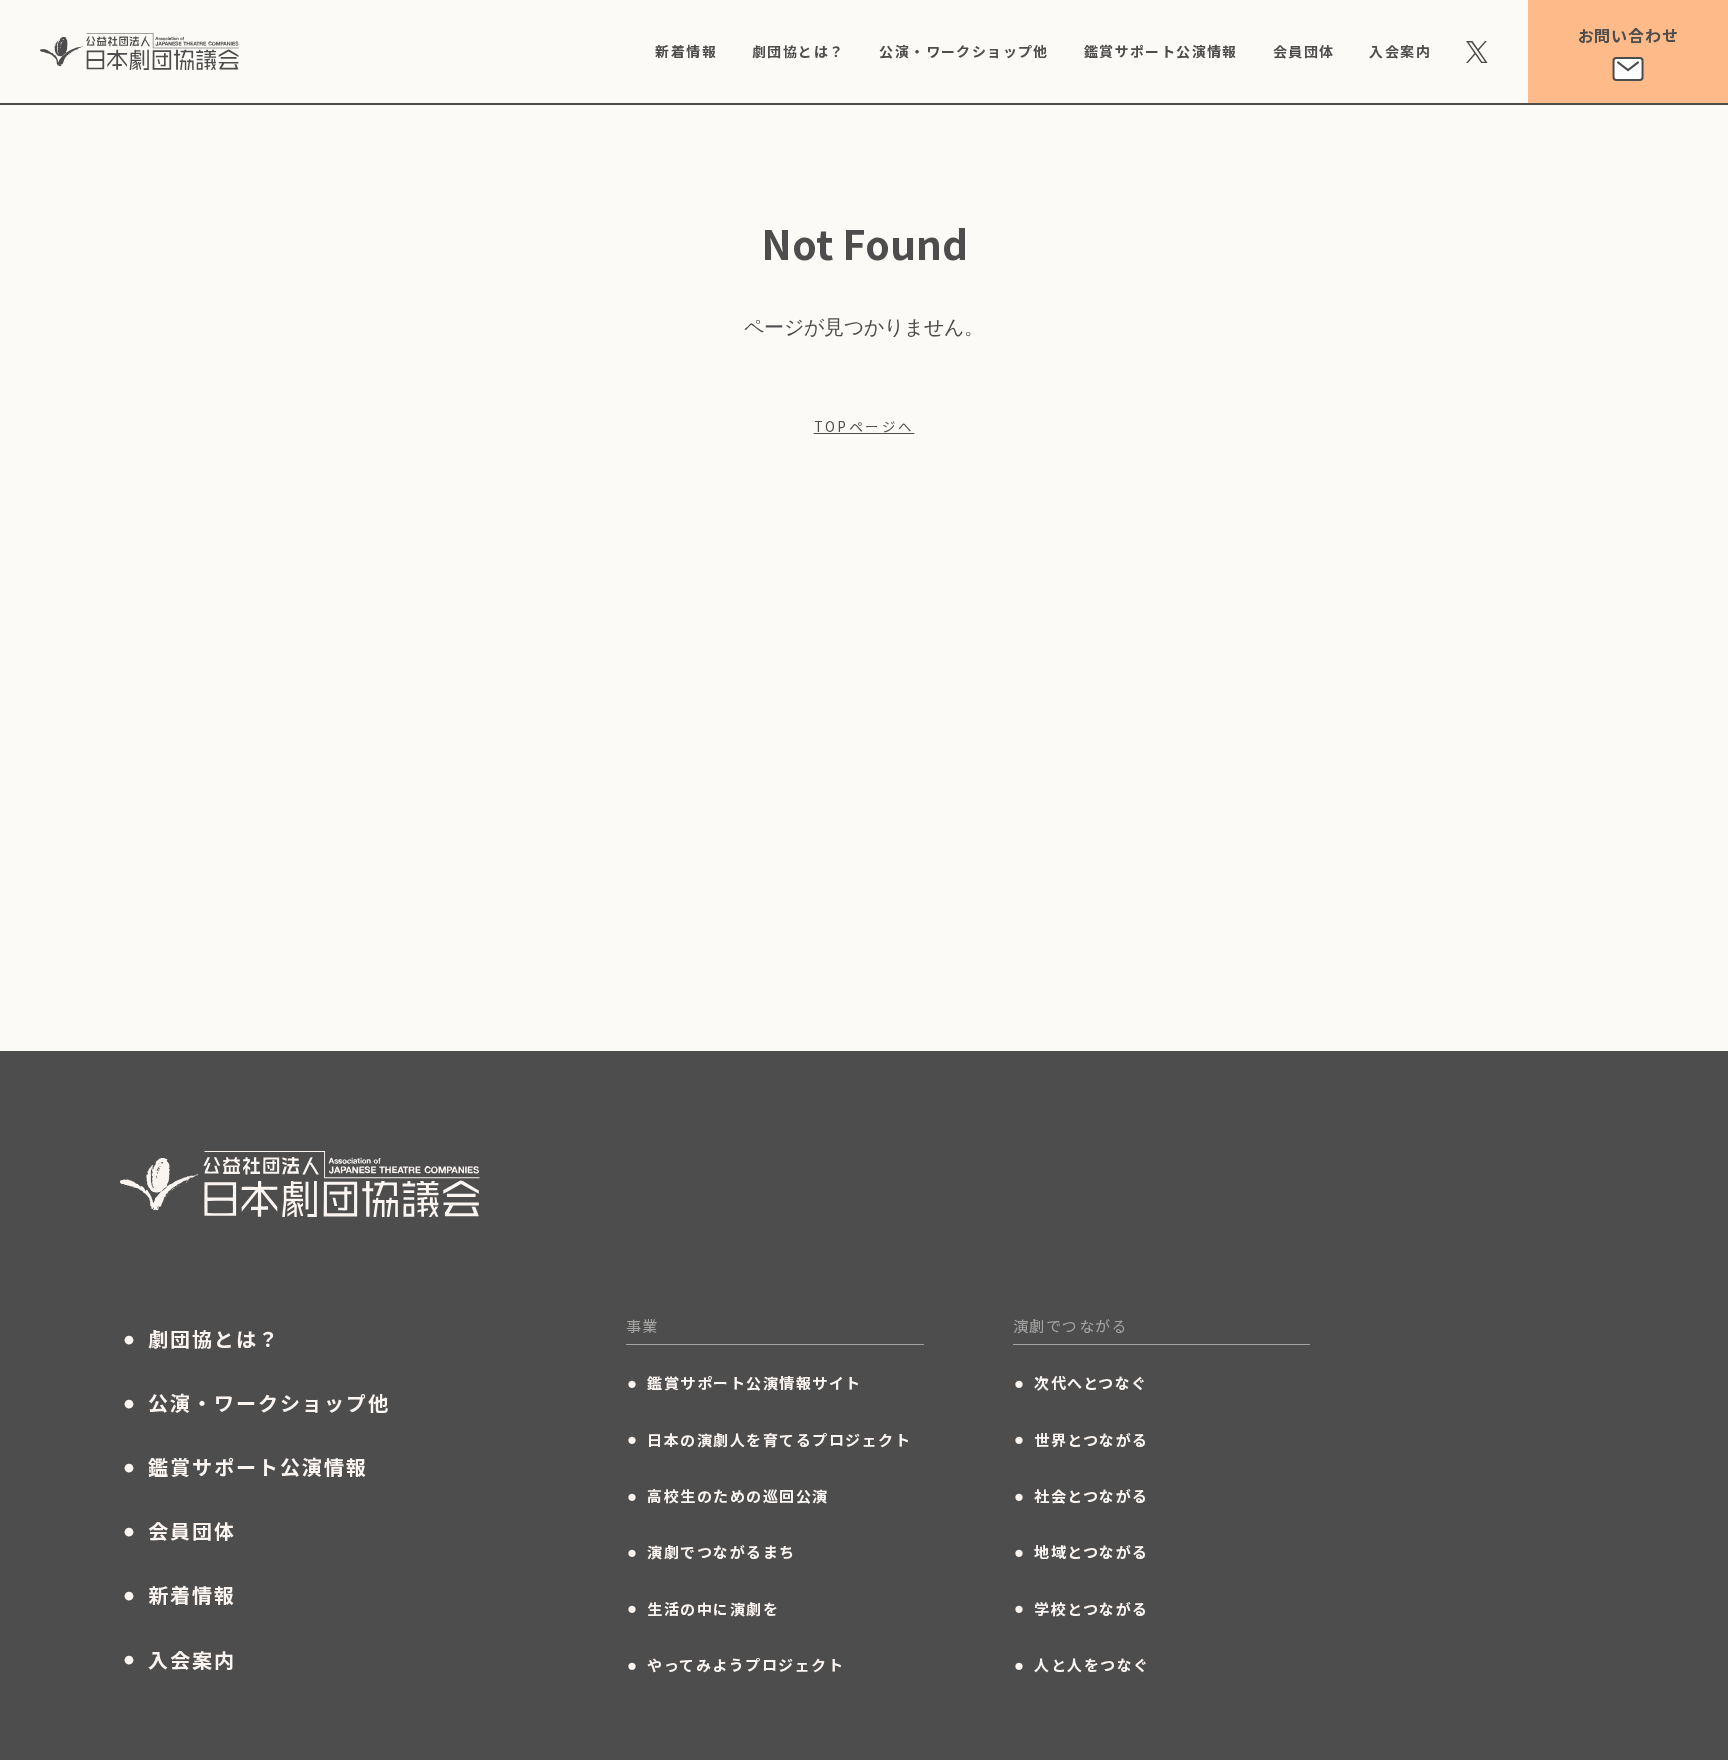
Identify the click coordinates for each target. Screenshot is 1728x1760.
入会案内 (1400, 51)
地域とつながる (1081, 1552)
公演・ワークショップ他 (963, 51)
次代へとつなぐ (1080, 1383)
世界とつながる (1081, 1439)
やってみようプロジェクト (735, 1665)
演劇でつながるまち (711, 1552)
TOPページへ (864, 427)
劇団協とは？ (798, 51)
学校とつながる (1081, 1608)
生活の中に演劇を (703, 1608)
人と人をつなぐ (1081, 1665)
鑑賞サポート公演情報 (1161, 51)
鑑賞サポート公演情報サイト (744, 1383)
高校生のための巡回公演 (727, 1496)
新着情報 (686, 51)
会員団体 (1304, 51)
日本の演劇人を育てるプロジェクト (769, 1439)
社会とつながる (1081, 1496)
